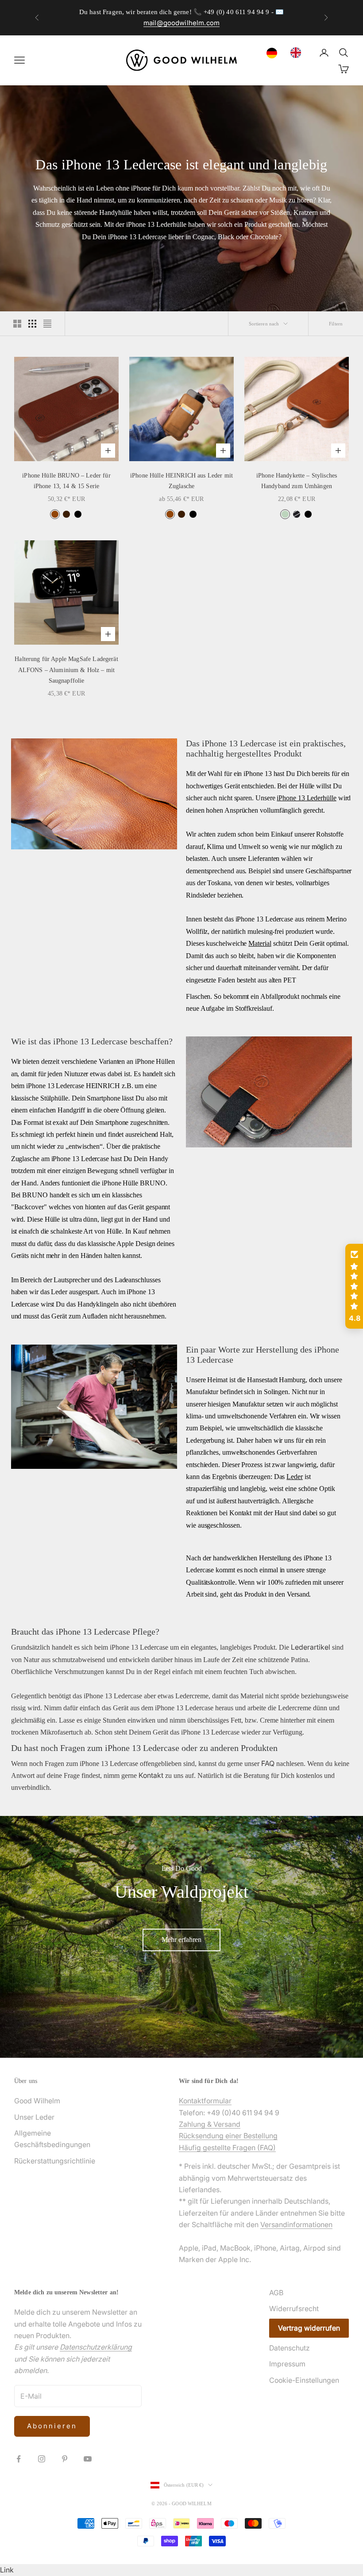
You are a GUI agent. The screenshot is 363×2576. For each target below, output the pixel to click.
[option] (298, 53)
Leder (295, 1477)
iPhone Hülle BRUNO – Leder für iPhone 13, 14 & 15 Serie (66, 481)
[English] (298, 53)
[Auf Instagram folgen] (42, 2459)
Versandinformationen (296, 2224)
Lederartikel (311, 1647)
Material (260, 943)
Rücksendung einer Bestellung (228, 2136)
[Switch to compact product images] (47, 324)
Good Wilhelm (37, 2101)
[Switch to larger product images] (17, 324)
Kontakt (151, 1775)
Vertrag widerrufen (309, 2328)
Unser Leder (34, 2117)
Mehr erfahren (181, 1940)
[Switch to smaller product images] (32, 324)
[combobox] (274, 53)
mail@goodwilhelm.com (181, 23)
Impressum (287, 2364)
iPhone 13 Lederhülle (306, 798)
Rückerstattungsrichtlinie (55, 2161)
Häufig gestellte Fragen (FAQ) (227, 2148)
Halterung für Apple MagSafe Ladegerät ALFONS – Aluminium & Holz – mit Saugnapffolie (66, 670)
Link (7, 2570)
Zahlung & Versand (210, 2124)
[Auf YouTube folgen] (88, 2459)
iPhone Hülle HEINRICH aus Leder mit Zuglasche (181, 481)
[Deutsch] (274, 53)
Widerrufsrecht (294, 2308)
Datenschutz (290, 2348)
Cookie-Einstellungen (304, 2380)
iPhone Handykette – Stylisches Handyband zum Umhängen (297, 481)
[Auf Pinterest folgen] (65, 2459)
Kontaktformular (205, 2101)
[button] (354, 1286)
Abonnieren (52, 2426)
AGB (276, 2293)
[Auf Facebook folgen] (19, 2459)
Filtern (336, 324)
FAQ (268, 1763)
